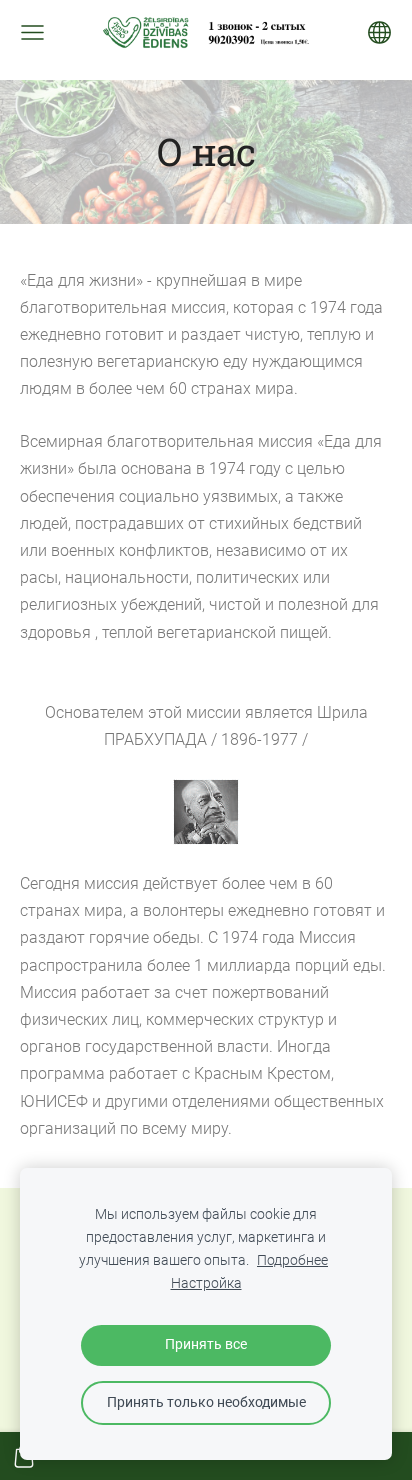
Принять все (206, 1344)
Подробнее (292, 1260)
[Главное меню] (32, 32)
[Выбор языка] (379, 32)
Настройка (206, 1283)
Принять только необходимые (206, 1402)
